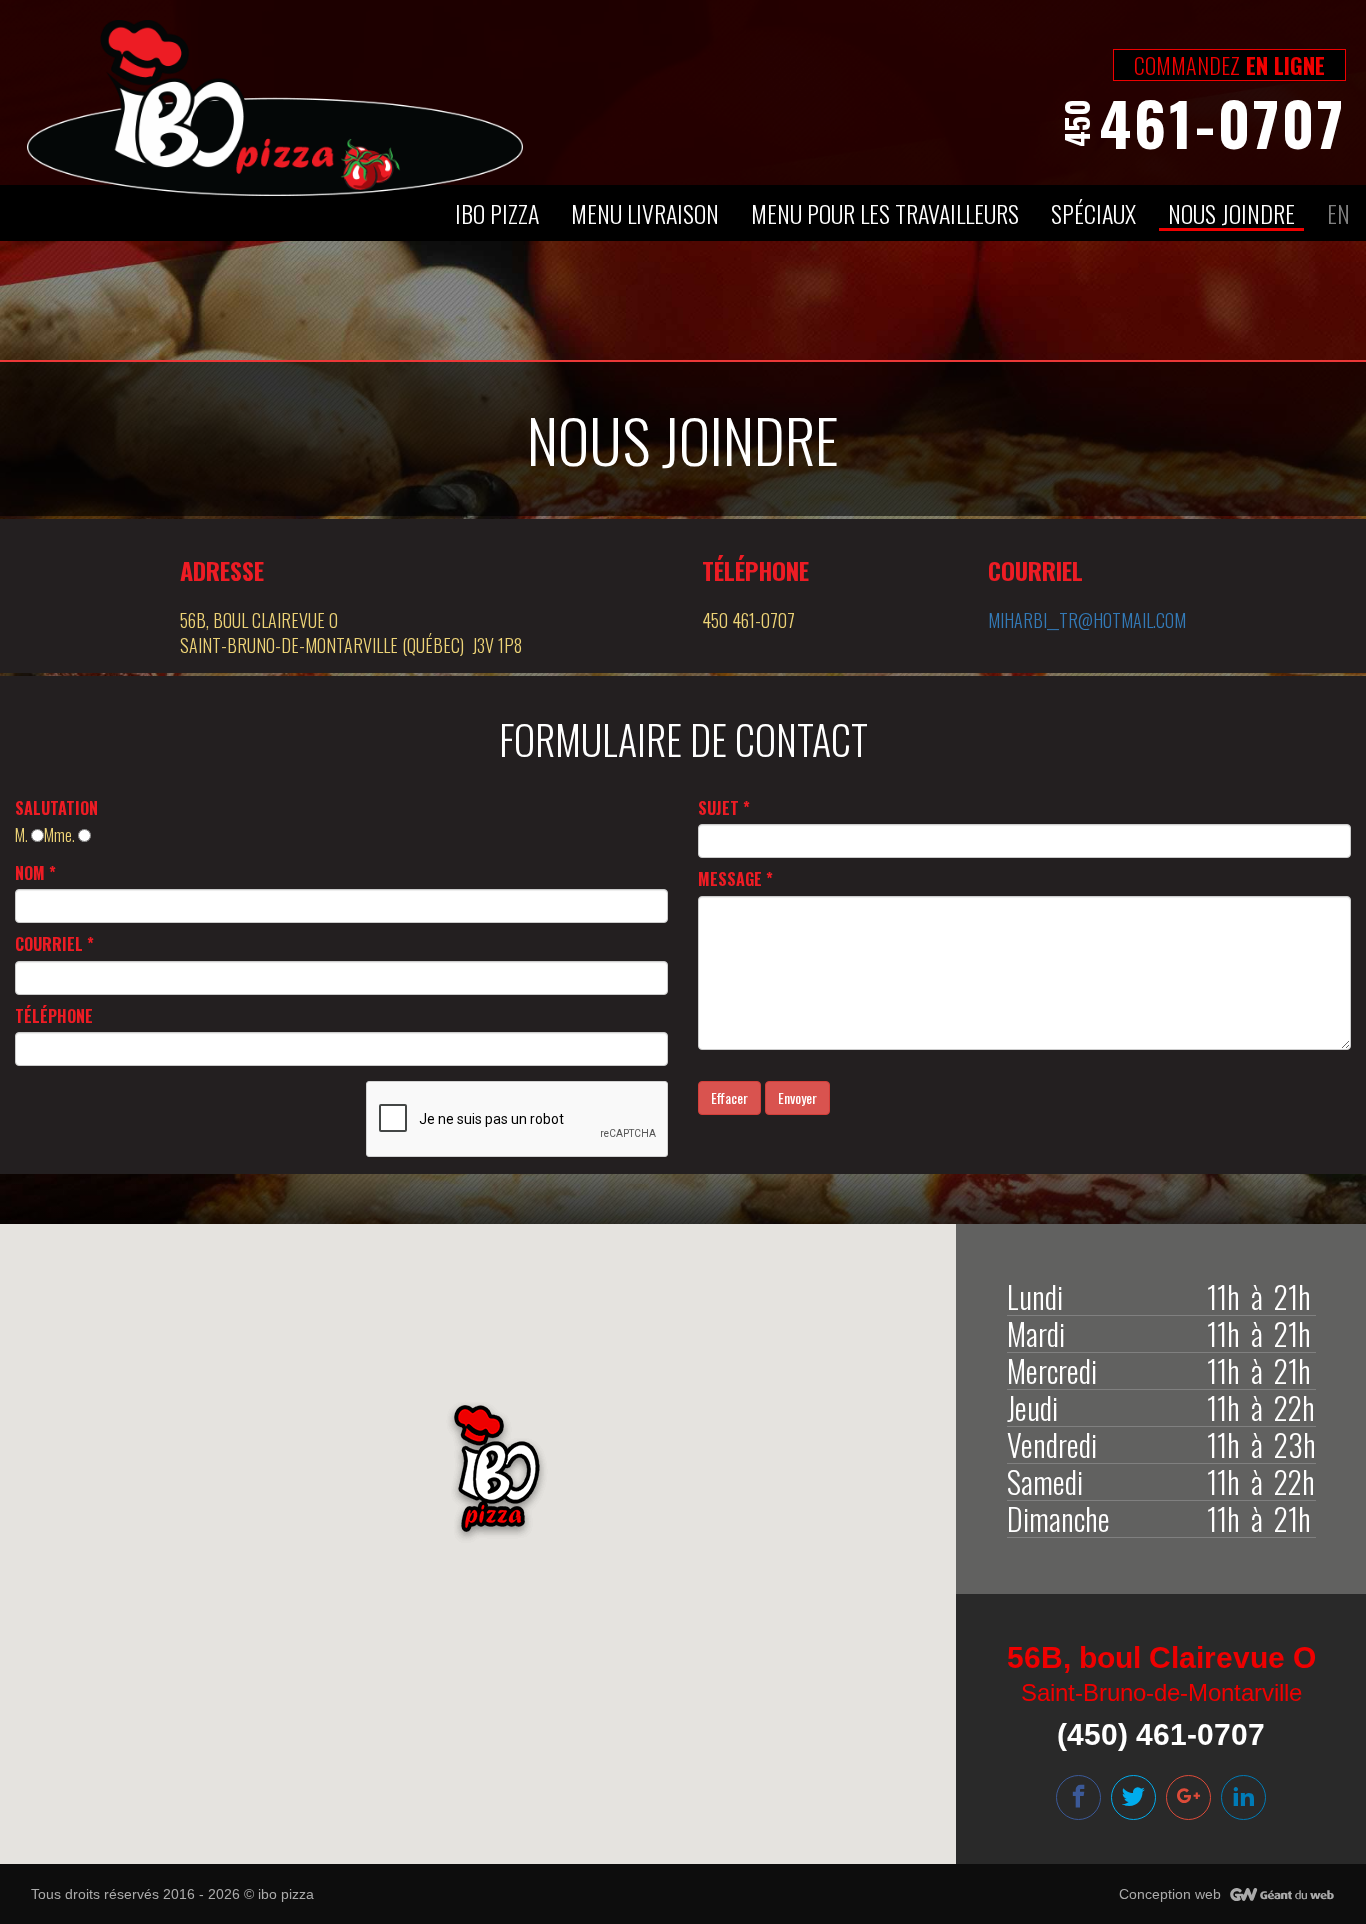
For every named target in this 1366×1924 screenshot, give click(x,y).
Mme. (61, 835)
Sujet (724, 808)
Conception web (1170, 1894)
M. (23, 835)
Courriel (54, 944)
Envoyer (797, 1097)
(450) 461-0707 (1161, 1734)
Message (735, 879)
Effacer (729, 1097)
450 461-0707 (748, 620)
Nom (35, 873)
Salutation (56, 808)
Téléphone (54, 1016)
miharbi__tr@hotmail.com (1087, 620)
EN (1338, 213)
